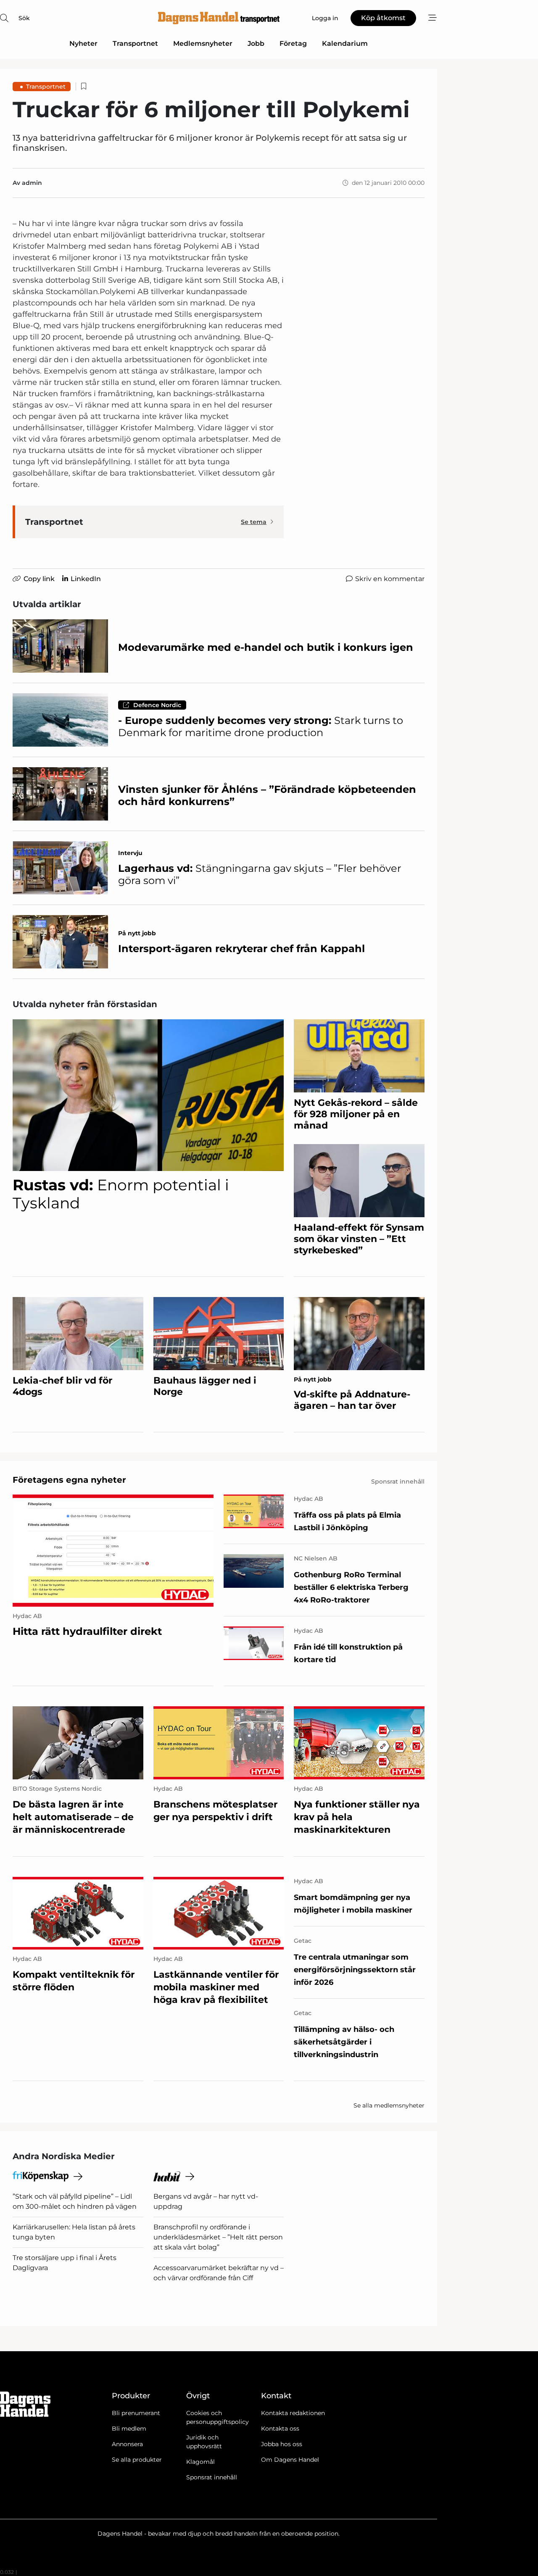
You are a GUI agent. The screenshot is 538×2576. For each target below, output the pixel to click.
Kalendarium (345, 43)
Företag (293, 43)
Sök (24, 18)
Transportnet (135, 43)
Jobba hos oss (282, 2444)
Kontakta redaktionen (293, 2413)
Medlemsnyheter (203, 43)
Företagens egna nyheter (69, 1480)
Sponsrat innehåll (212, 2477)
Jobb (256, 43)
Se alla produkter (137, 2460)
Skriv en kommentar (390, 579)
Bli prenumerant (136, 2413)
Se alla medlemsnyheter (389, 2105)
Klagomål (200, 2462)
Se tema (254, 522)
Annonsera (127, 2444)
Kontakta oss (280, 2429)
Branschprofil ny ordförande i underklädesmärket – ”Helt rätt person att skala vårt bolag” (218, 2237)
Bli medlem (129, 2429)
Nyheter (83, 43)
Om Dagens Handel (290, 2460)
